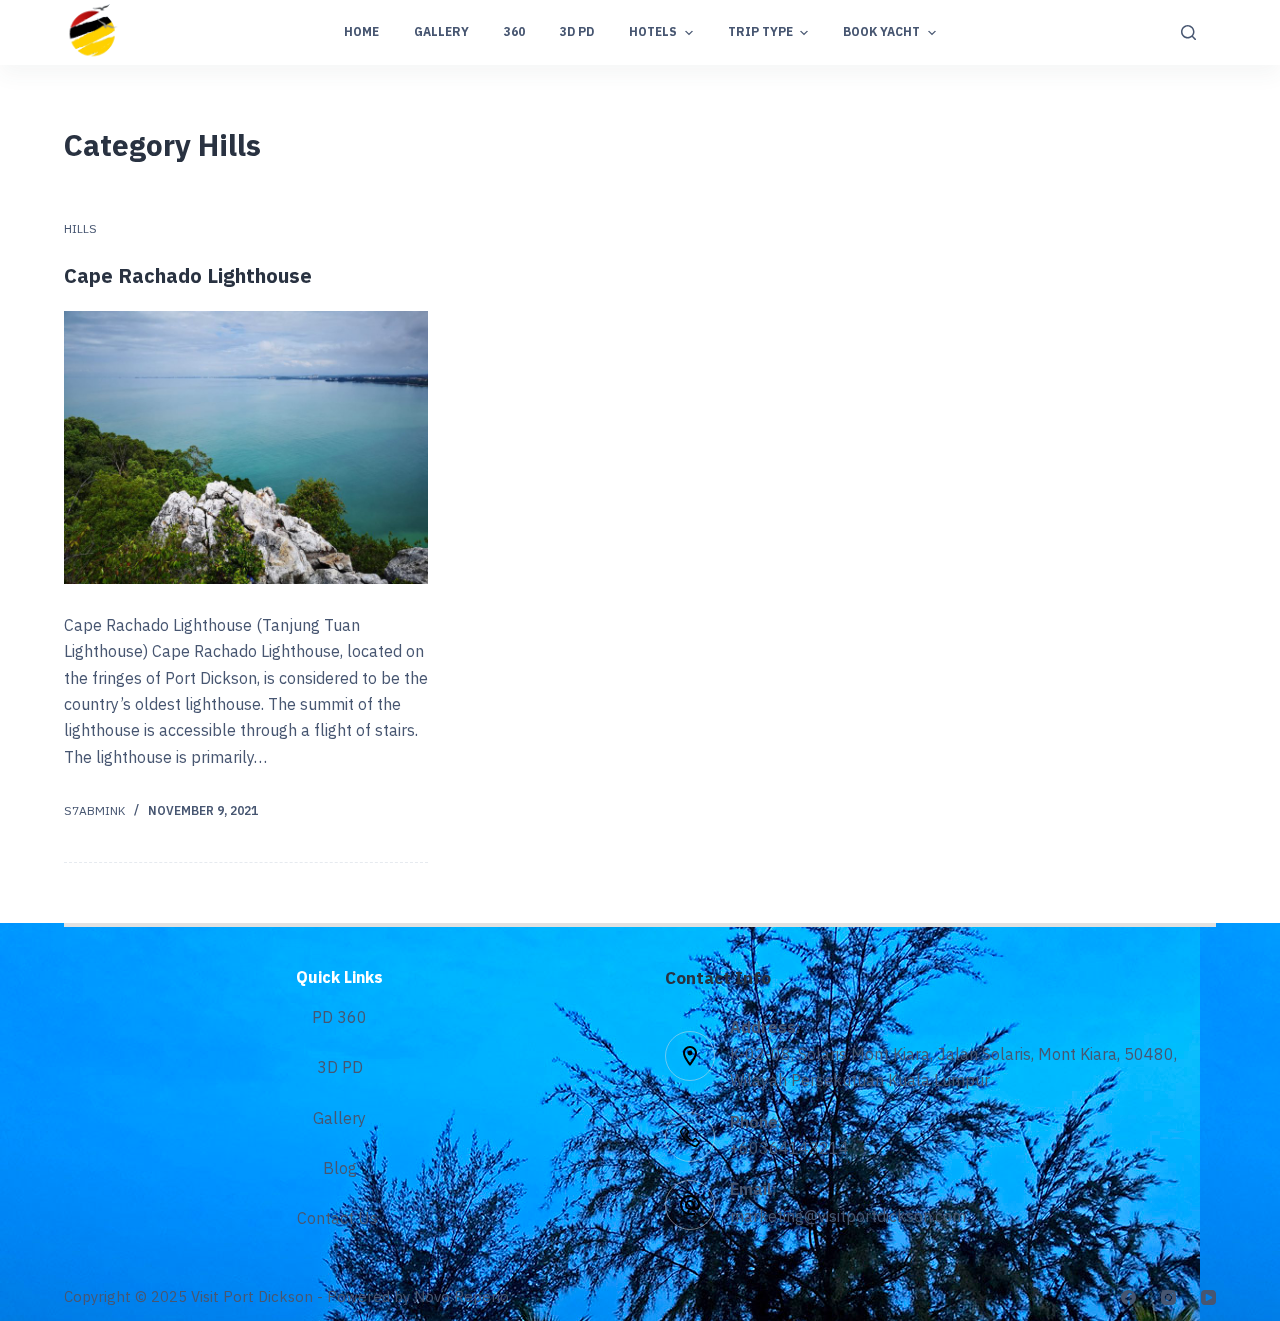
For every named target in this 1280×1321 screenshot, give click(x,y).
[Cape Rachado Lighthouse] (246, 447)
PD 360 (339, 1018)
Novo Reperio (461, 1297)
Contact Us (339, 1219)
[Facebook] (1128, 1297)
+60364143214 (789, 1149)
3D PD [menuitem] (577, 32)
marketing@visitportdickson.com (848, 1217)
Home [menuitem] (361, 32)
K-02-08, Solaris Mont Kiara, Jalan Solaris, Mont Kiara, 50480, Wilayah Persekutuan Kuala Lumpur (953, 1068)
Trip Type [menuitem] (760, 32)
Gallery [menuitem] (441, 32)
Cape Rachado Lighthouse (188, 277)
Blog (340, 1169)
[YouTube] (1208, 1297)
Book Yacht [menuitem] (881, 32)
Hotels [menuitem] (653, 32)
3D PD (340, 1068)
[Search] (1188, 32)
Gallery (339, 1119)
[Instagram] (1168, 1297)
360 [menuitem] (514, 32)
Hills (80, 229)
